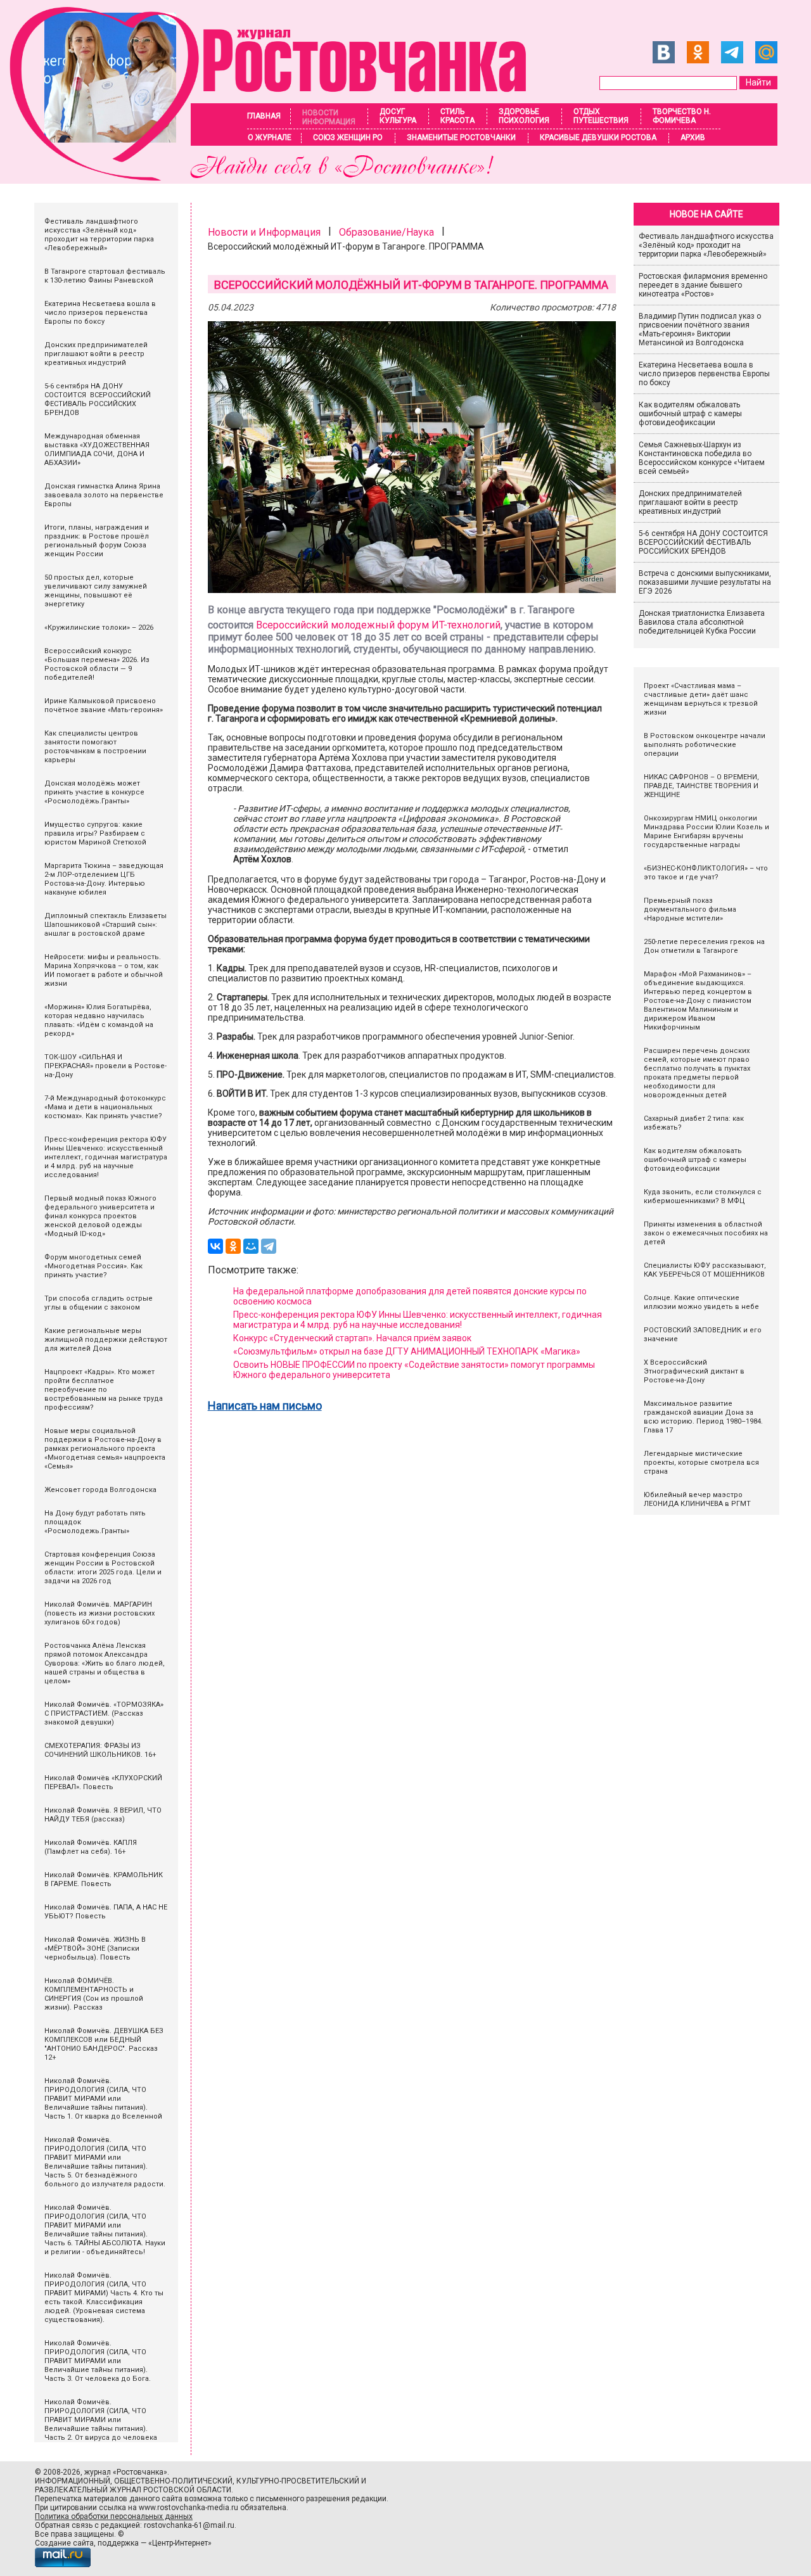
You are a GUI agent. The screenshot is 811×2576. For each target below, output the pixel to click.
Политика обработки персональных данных (114, 2516)
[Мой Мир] (251, 1246)
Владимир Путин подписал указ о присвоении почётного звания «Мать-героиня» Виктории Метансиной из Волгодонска (700, 329)
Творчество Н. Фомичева (682, 116)
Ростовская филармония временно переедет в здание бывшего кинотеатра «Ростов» (703, 285)
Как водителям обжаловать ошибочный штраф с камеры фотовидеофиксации (690, 414)
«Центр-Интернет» (180, 2543)
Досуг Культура (398, 116)
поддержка (118, 2543)
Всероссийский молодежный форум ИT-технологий (378, 625)
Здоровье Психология (524, 116)
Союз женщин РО (348, 137)
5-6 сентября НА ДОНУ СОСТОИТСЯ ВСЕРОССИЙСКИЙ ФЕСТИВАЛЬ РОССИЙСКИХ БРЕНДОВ (704, 542)
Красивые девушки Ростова (598, 137)
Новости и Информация (264, 232)
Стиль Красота (457, 116)
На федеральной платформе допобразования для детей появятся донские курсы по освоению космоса (410, 1296)
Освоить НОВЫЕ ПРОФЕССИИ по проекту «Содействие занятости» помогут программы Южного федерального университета (414, 1370)
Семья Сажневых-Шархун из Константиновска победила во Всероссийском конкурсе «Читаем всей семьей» (702, 458)
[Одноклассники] (233, 1246)
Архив (693, 137)
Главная (264, 116)
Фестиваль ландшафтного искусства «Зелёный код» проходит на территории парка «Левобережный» (706, 245)
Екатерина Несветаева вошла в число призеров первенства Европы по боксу (704, 374)
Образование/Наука (386, 232)
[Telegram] (269, 1246)
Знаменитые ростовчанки (461, 137)
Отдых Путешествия (601, 116)
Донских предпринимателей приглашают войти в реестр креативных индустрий (690, 502)
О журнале (270, 137)
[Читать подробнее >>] (276, 177)
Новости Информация (329, 117)
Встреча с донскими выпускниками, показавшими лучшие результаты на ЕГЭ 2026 (705, 582)
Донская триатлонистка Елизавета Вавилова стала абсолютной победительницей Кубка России (702, 622)
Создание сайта (64, 2543)
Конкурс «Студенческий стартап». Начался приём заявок (352, 1338)
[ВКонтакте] (215, 1246)
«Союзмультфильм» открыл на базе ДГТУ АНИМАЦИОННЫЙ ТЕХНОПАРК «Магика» (407, 1351)
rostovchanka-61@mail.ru (189, 2525)
